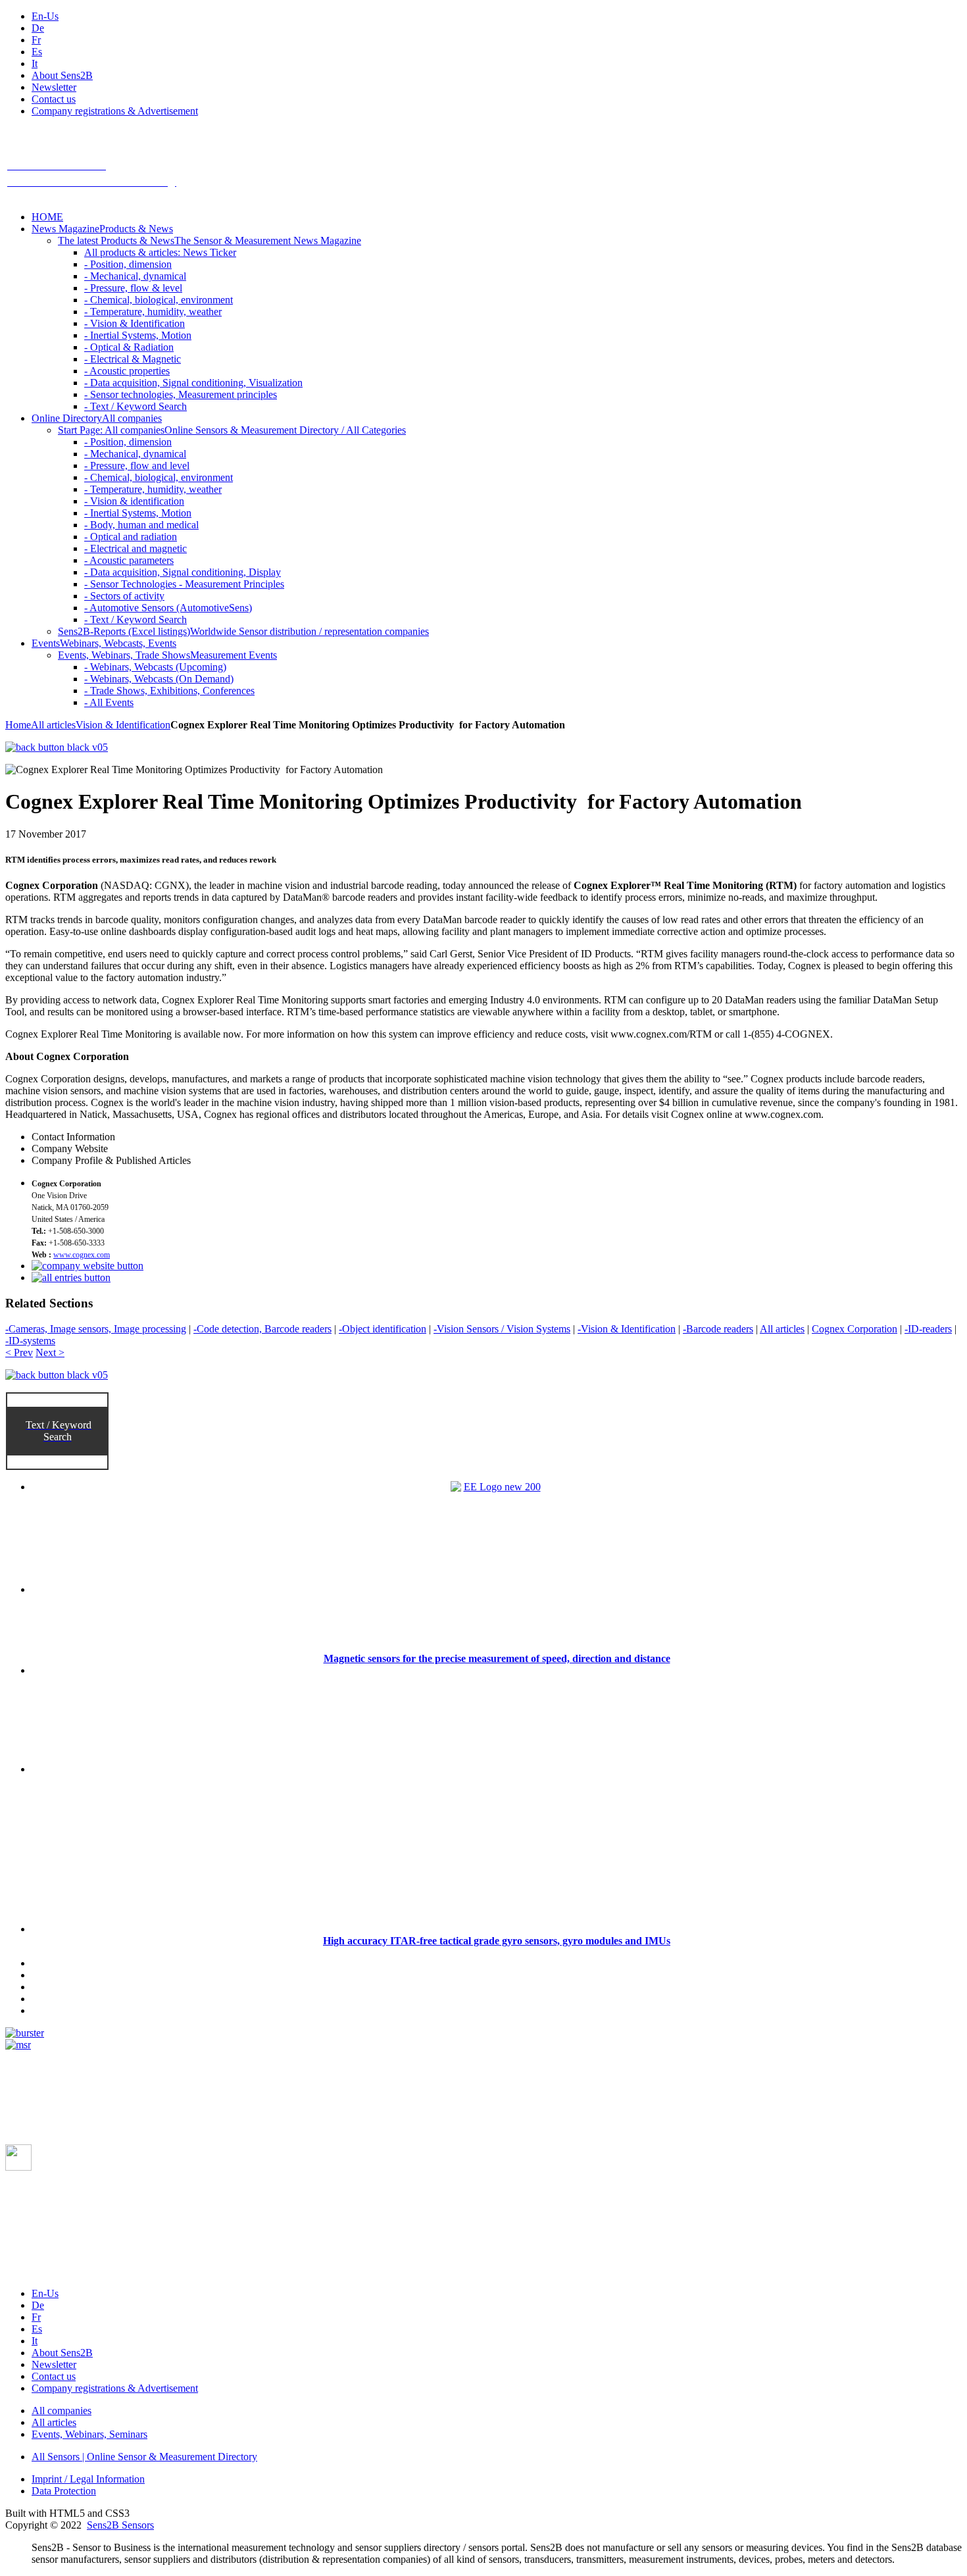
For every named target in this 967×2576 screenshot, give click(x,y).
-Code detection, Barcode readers (262, 1329)
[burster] (25, 2033)
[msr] (18, 2045)
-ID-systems (30, 1341)
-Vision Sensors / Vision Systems (502, 1329)
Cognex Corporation (855, 1329)
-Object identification (383, 1329)
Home (18, 725)
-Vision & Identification (627, 1329)
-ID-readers (928, 1329)
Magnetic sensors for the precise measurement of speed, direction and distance (497, 1658)
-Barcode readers (718, 1329)
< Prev (19, 1352)
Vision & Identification (123, 725)
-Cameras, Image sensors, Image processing (96, 1329)
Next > (50, 1352)
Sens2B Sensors (120, 2525)
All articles (53, 725)
